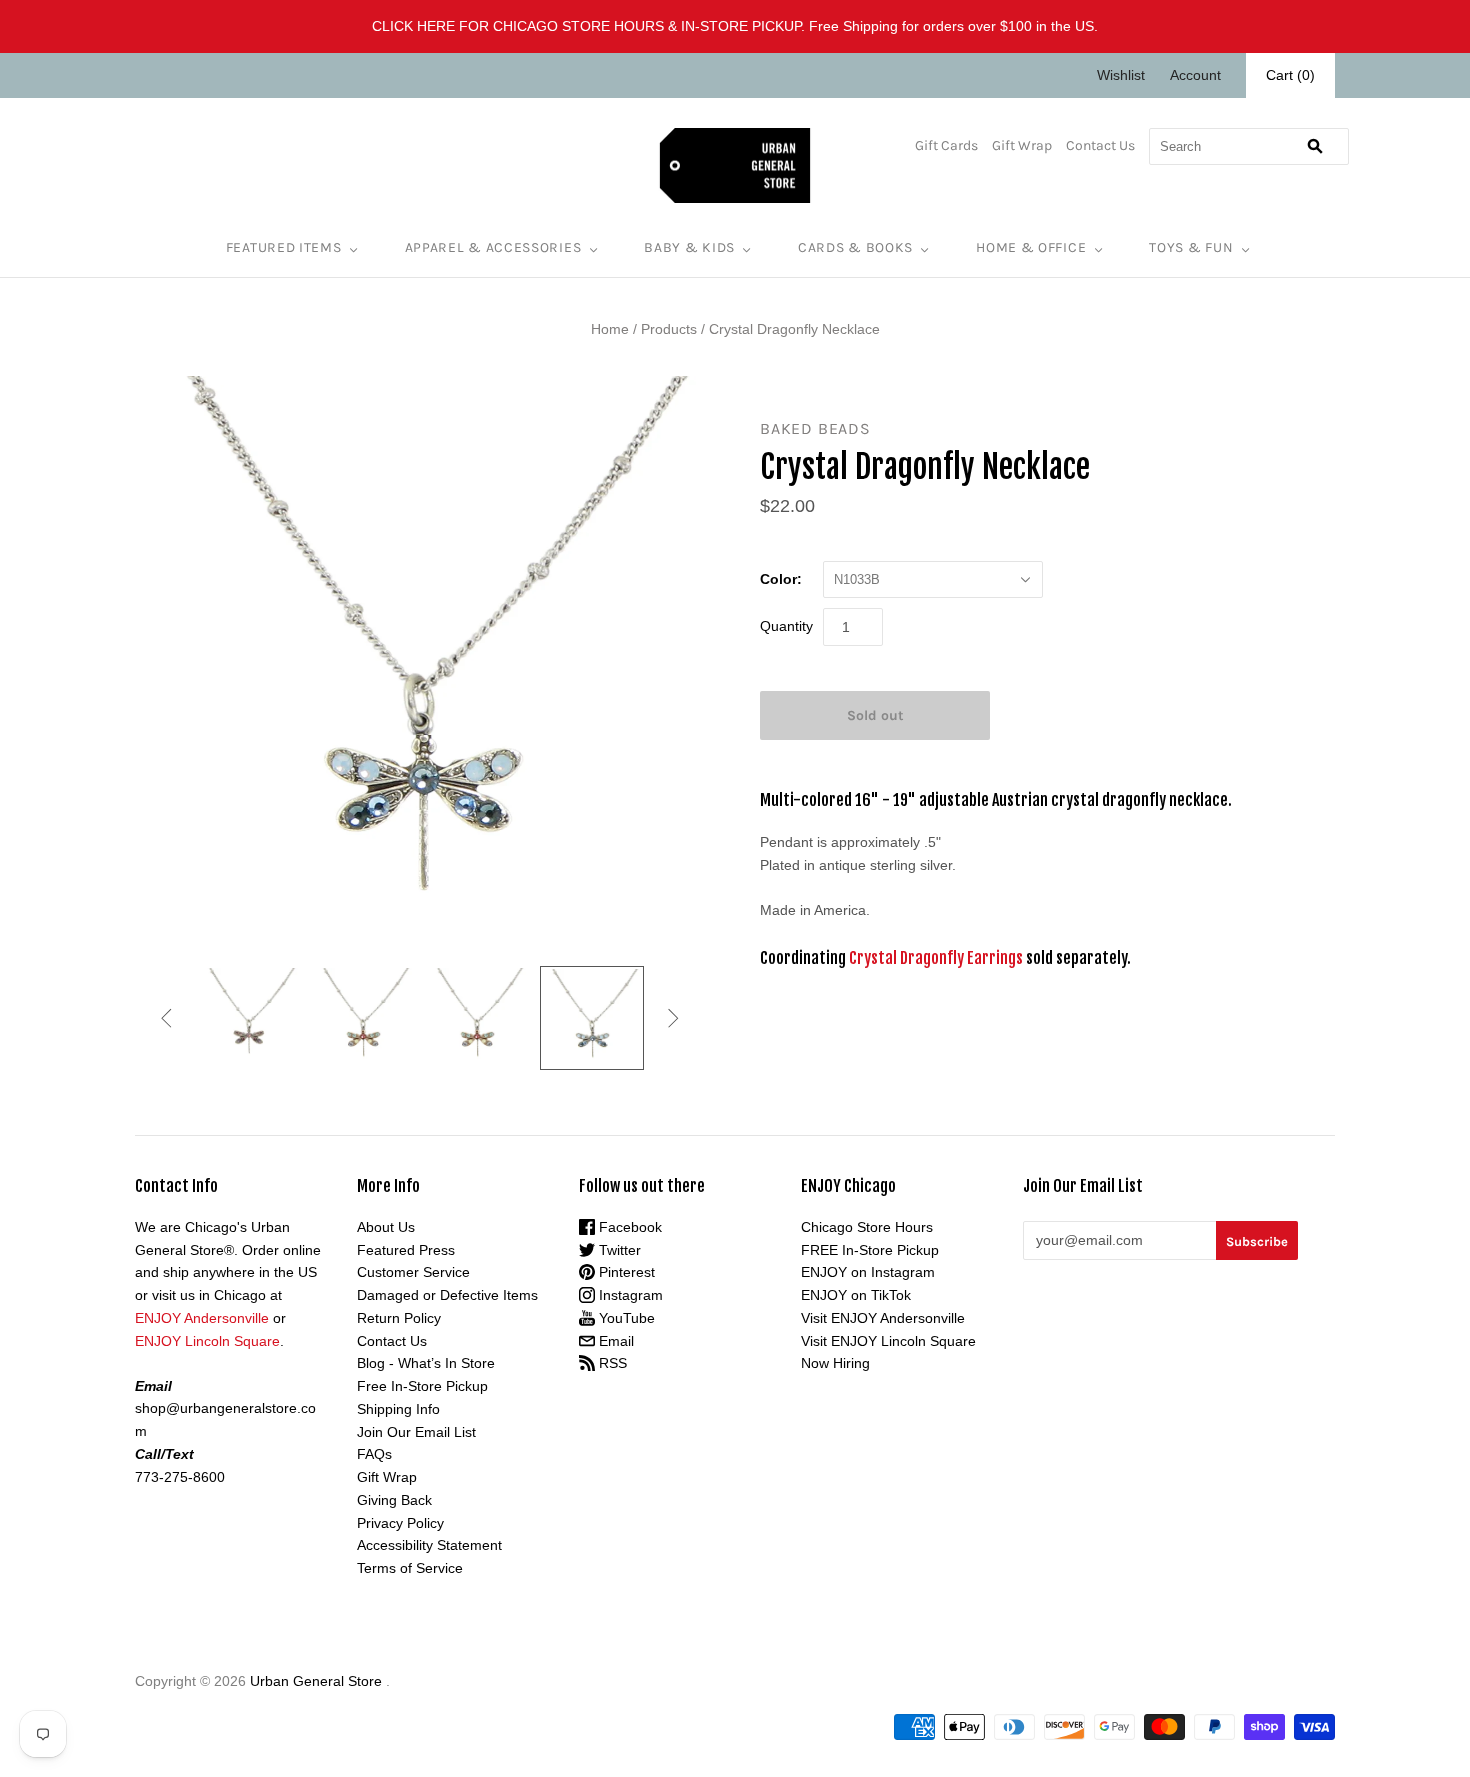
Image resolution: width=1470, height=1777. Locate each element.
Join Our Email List (416, 1432)
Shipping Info (398, 1409)
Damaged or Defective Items (447, 1295)
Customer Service (413, 1272)
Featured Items (284, 247)
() (1290, 75)
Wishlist (1121, 75)
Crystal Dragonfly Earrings (936, 958)
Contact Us (1100, 145)
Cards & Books (855, 247)
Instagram (629, 1295)
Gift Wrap (1022, 145)
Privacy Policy (400, 1523)
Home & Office (1031, 247)
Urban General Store (316, 1681)
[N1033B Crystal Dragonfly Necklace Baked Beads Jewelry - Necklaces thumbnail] (592, 1018)
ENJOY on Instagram (868, 1272)
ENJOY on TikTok (856, 1295)
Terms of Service (410, 1568)
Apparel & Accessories (493, 247)
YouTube (625, 1318)
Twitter (618, 1250)
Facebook (628, 1227)
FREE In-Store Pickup (870, 1250)
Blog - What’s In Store (426, 1363)
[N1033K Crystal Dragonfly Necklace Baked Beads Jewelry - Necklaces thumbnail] (477, 1017)
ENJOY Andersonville (202, 1318)
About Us (386, 1227)
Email (614, 1341)
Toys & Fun (1191, 247)
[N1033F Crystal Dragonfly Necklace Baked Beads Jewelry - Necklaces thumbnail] (249, 1017)
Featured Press (406, 1250)
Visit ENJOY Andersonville (883, 1318)
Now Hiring (835, 1363)
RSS (611, 1363)
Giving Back (394, 1500)
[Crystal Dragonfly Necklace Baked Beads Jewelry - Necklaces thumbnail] (363, 1017)
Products (669, 329)
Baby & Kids (689, 247)
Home (610, 329)
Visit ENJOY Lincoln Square (888, 1341)
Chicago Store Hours (867, 1227)
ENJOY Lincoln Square (207, 1341)
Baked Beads (815, 428)
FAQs (374, 1454)
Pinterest (625, 1272)
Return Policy (399, 1318)
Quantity (786, 626)
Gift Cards (946, 145)
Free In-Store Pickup (422, 1386)
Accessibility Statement (429, 1545)
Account (1195, 75)
